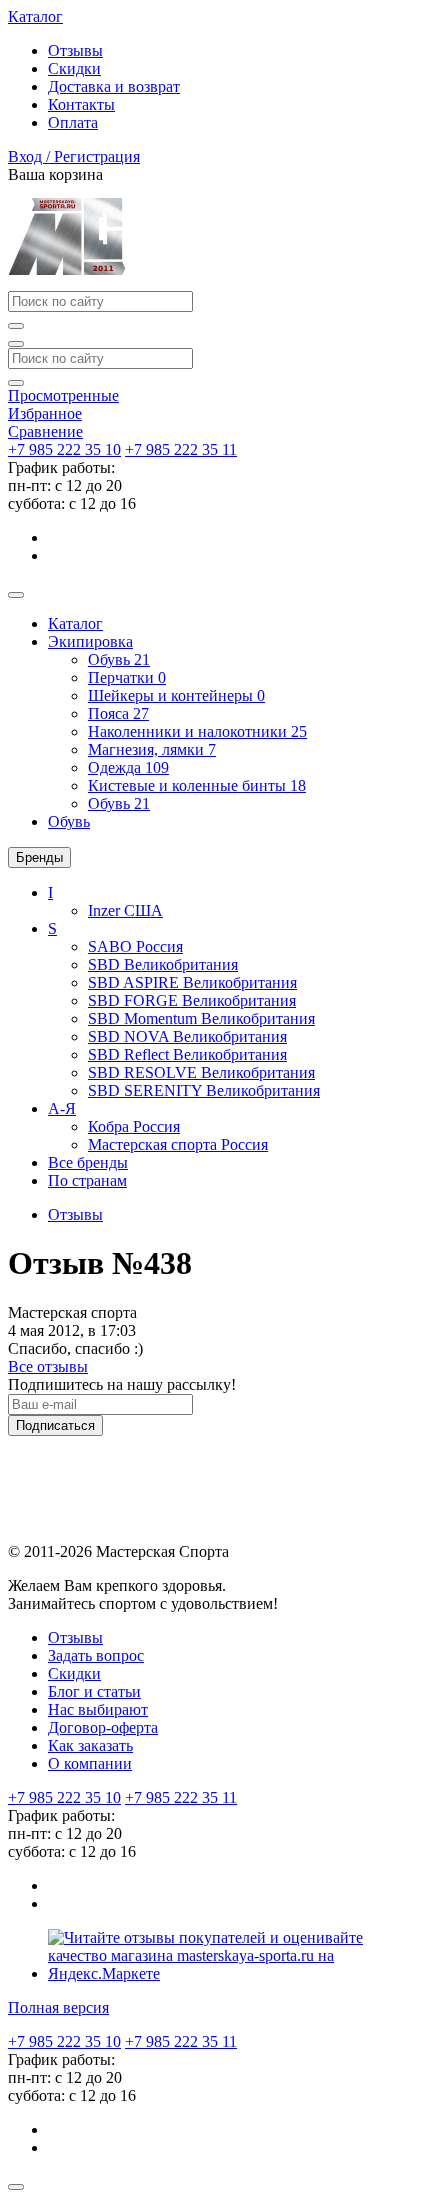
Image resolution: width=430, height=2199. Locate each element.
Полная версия (58, 2007)
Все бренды (88, 1162)
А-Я (62, 1108)
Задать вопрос (96, 1655)
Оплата (73, 122)
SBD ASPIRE (192, 982)
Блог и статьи (94, 1691)
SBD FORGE (192, 1000)
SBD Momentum (201, 1018)
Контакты (81, 104)
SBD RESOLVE (201, 1072)
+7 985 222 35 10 (64, 449)
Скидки (74, 68)
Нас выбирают (98, 1709)
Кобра (134, 1126)
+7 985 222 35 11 (181, 449)
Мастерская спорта (178, 1144)
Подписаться (55, 1425)
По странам (87, 1180)
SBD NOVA (187, 1036)
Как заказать (90, 1745)
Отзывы (75, 50)
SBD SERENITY (204, 1090)
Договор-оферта (103, 1727)
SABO (135, 946)
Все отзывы (48, 1366)
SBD (163, 964)
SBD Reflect (187, 1054)
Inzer (125, 910)
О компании (90, 1763)
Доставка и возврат (114, 86)
